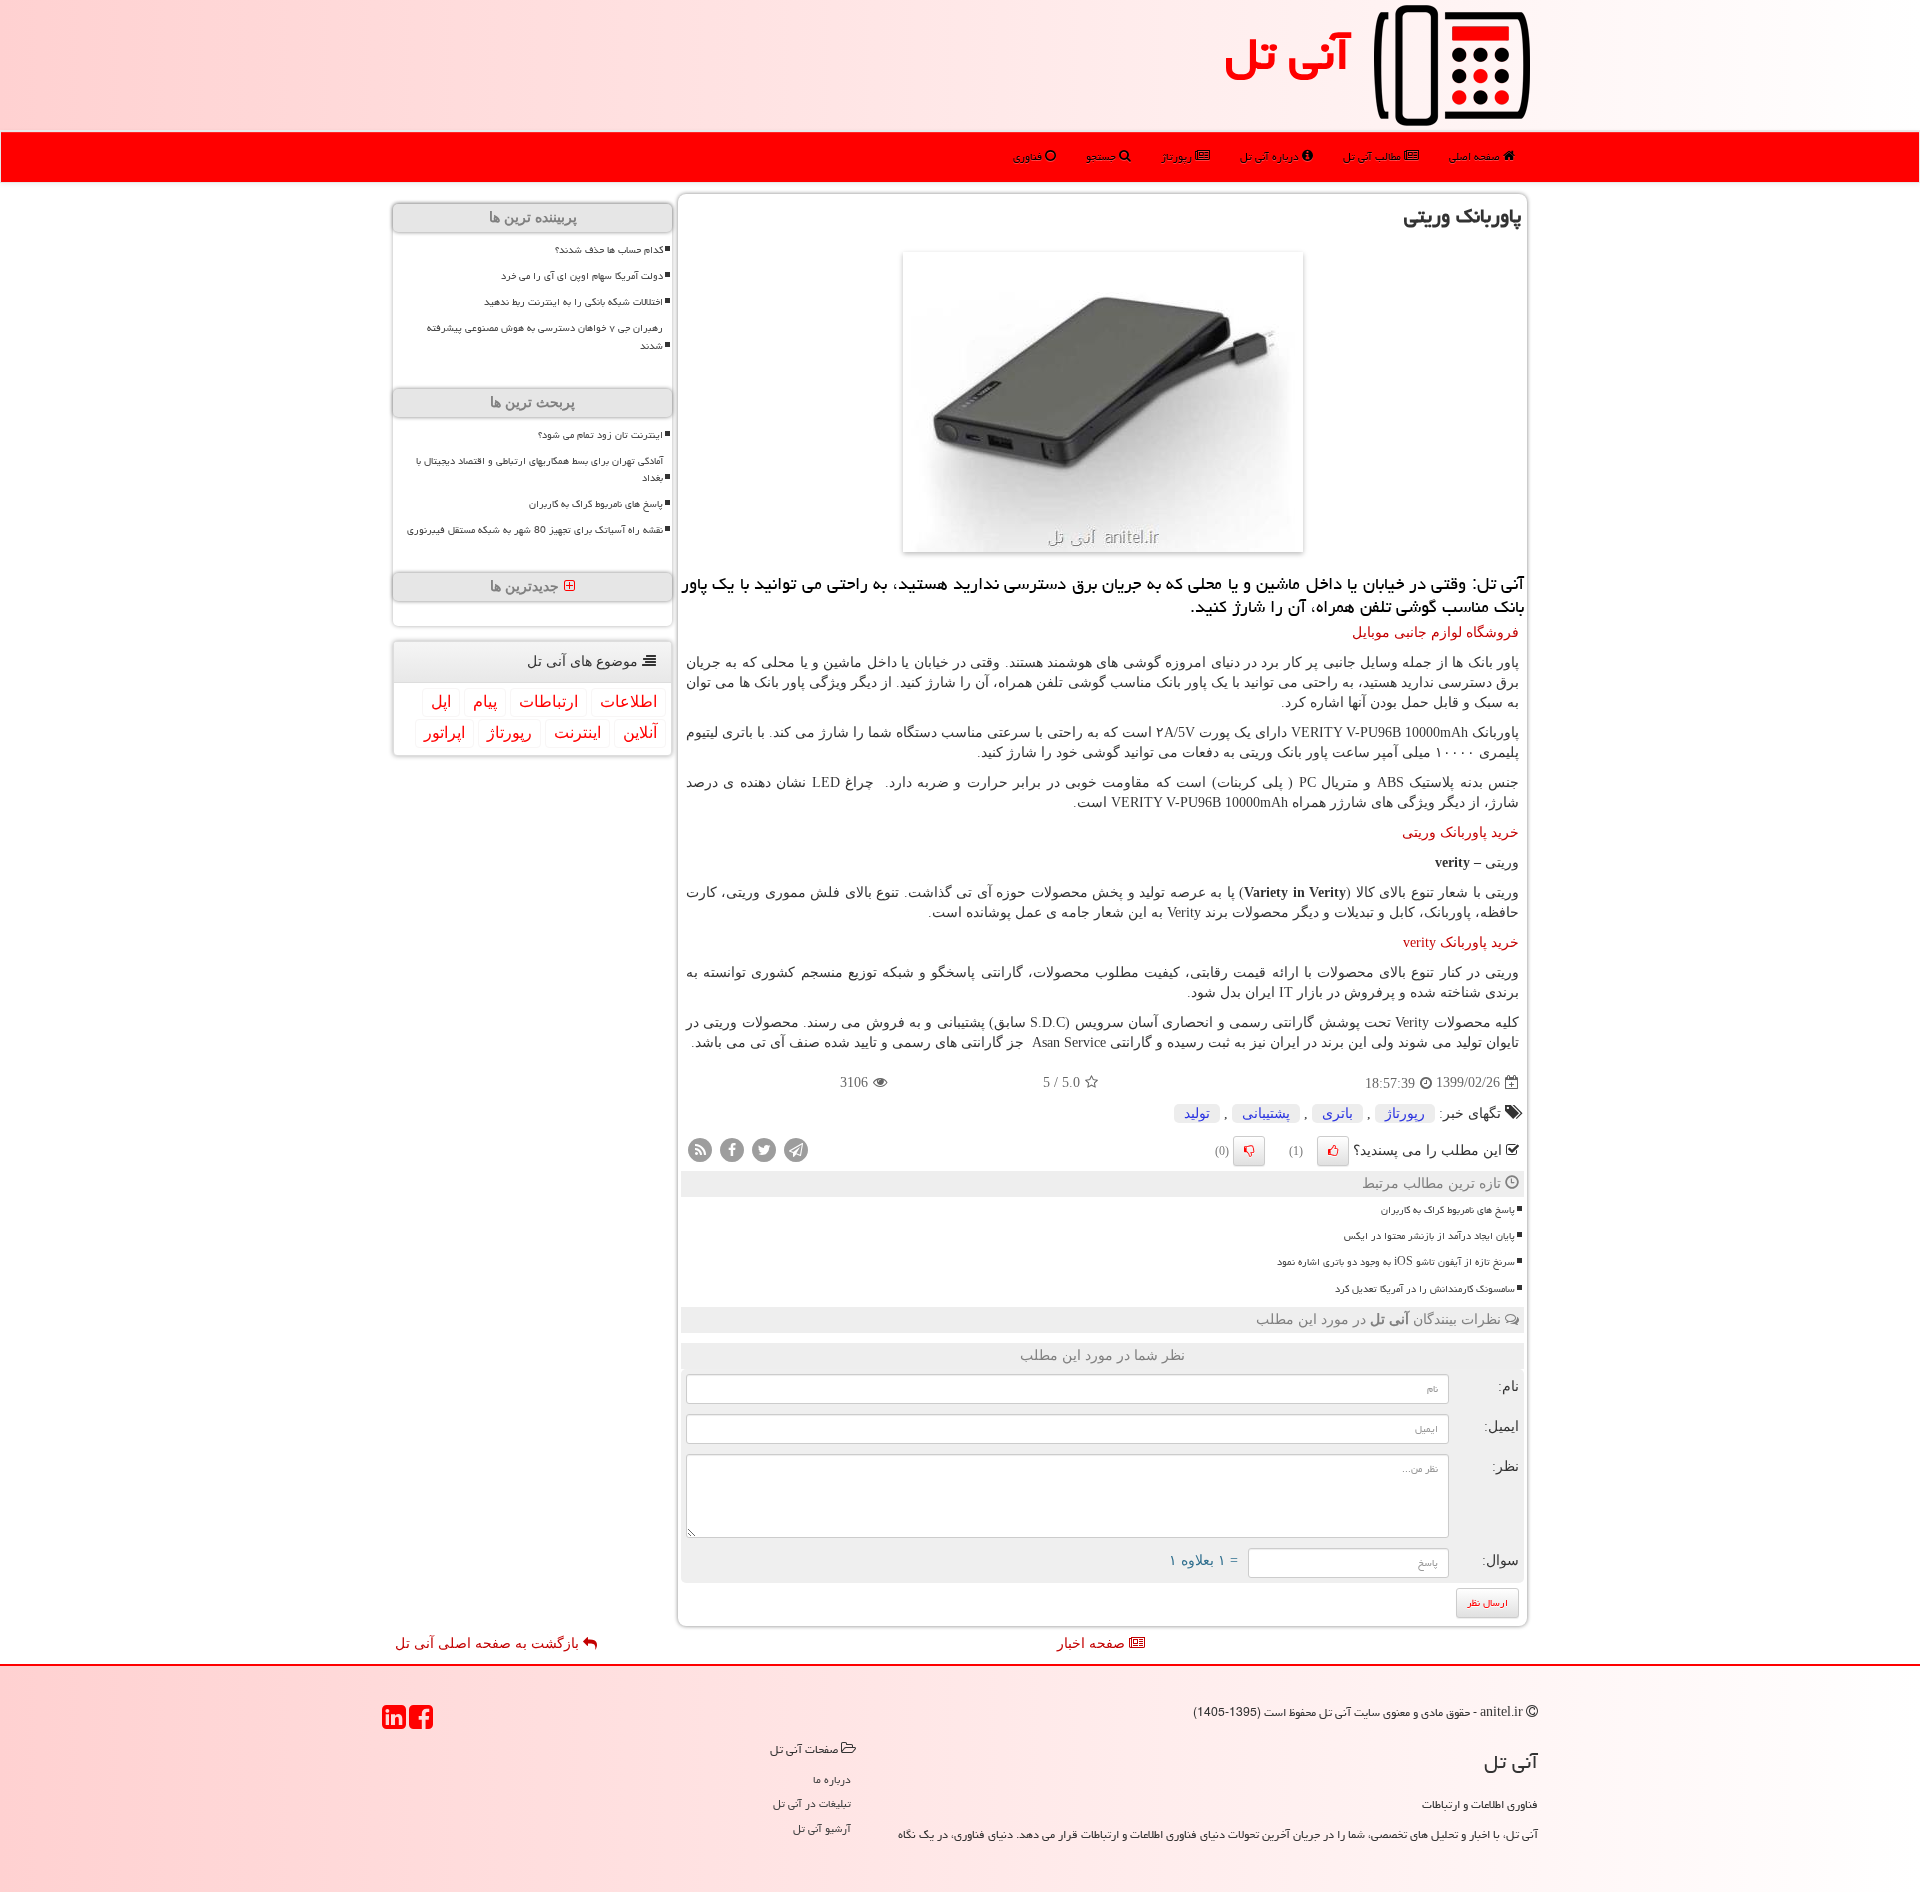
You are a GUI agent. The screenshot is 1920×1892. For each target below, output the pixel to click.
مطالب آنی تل (1373, 156)
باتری (1337, 1113)
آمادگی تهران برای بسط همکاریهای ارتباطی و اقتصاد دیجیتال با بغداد (539, 469)
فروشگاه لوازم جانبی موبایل (1435, 632)
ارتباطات (548, 701)
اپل (441, 701)
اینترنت (577, 732)
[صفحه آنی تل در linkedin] (394, 1723)
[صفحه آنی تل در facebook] (421, 1723)
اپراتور (444, 732)
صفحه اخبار (1093, 1643)
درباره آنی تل (1271, 156)
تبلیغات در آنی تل (812, 1803)
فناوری (1029, 156)
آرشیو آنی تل (822, 1828)
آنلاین (640, 732)
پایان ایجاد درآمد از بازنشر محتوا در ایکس (1429, 1236)
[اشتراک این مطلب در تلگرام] (796, 1148)
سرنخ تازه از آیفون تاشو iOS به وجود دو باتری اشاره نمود (1396, 1262)
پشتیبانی (1266, 1113)
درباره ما (832, 1779)
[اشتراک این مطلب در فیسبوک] (732, 1148)
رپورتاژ (1178, 156)
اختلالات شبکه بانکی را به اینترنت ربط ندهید (573, 302)
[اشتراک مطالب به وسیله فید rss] (700, 1148)
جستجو (1102, 156)
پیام (485, 701)
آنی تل (1287, 54)
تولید (1197, 1113)
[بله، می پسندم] (1333, 1151)
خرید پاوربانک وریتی (1460, 832)
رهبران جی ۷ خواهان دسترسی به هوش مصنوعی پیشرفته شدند (545, 336)
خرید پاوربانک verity (1461, 942)
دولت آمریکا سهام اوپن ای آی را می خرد (582, 276)
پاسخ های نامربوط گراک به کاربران (1448, 1210)
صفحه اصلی (1476, 156)
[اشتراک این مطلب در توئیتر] (764, 1148)
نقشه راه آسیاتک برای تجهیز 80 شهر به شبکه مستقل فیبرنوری (535, 530)
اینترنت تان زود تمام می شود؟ (600, 435)
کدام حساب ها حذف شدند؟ (609, 250)
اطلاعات (628, 701)
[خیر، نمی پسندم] (1249, 1151)
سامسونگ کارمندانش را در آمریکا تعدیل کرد (1425, 1289)
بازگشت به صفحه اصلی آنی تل (489, 1643)
